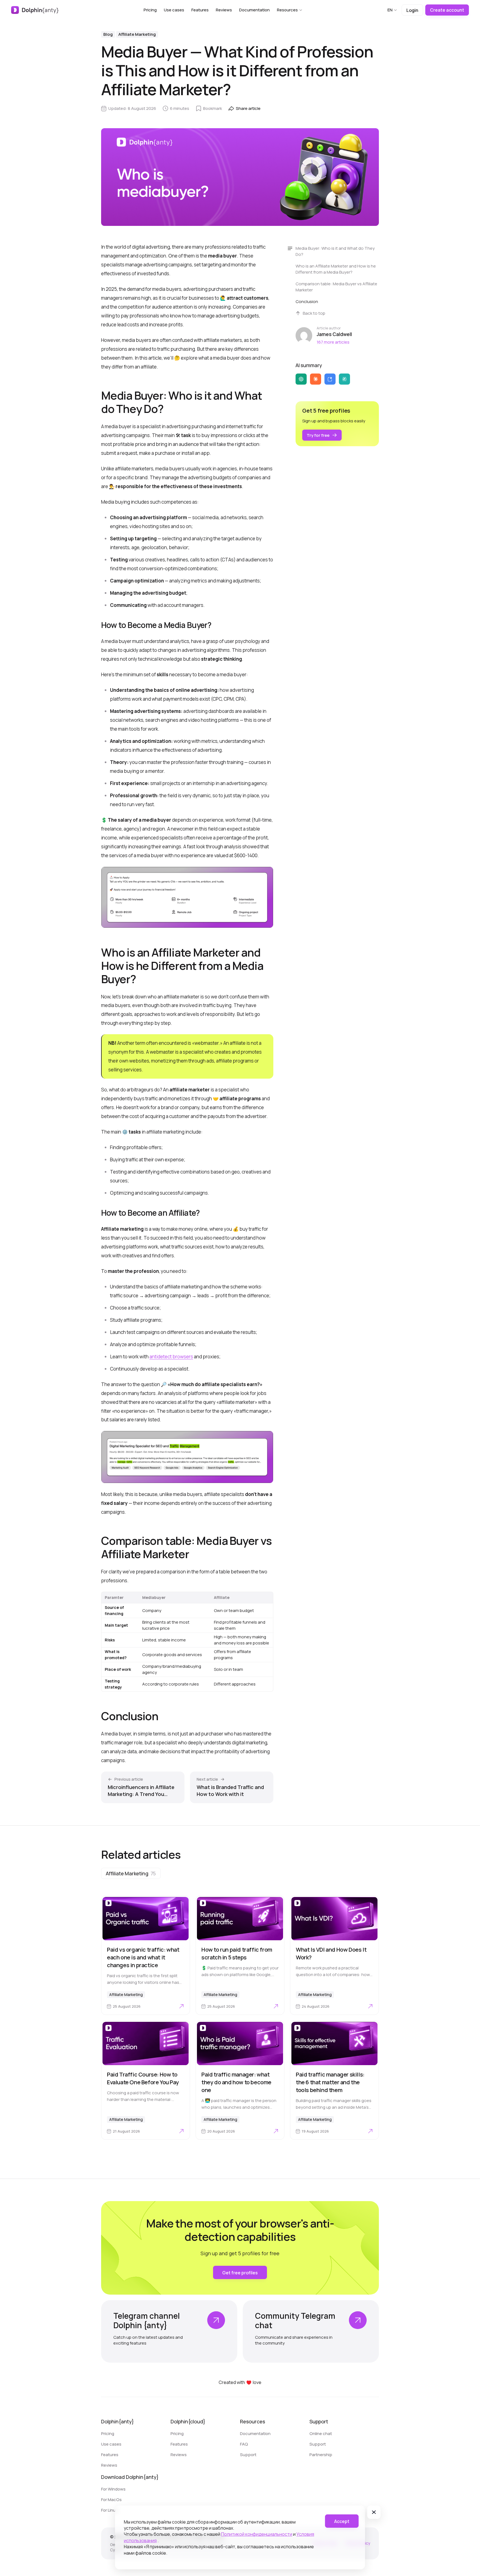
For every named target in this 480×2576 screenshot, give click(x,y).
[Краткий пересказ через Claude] (316, 379)
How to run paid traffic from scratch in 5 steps (237, 1953)
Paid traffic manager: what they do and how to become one (236, 2082)
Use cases (174, 10)
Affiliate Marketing (137, 34)
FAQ (244, 2444)
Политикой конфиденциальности (257, 2534)
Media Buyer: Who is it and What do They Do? (335, 251)
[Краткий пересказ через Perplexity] (344, 379)
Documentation (254, 10)
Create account (447, 10)
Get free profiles (240, 2273)
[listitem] (131, 1873)
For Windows (113, 2489)
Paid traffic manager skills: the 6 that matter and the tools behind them (330, 2082)
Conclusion (307, 301)
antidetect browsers (171, 1357)
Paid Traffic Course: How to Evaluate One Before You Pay (143, 2078)
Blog (108, 34)
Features (200, 10)
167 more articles (333, 342)
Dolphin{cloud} (188, 2421)
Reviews (224, 10)
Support (248, 2455)
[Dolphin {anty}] (35, 10)
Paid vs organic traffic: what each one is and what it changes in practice (143, 1957)
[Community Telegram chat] (311, 2331)
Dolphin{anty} (117, 2421)
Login (412, 10)
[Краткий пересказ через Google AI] (330, 379)
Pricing (150, 10)
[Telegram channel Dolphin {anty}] (169, 2331)
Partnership (321, 2455)
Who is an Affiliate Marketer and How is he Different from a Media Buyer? (336, 269)
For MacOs (111, 2500)
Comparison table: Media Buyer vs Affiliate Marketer (336, 287)
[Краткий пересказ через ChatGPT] (301, 379)
